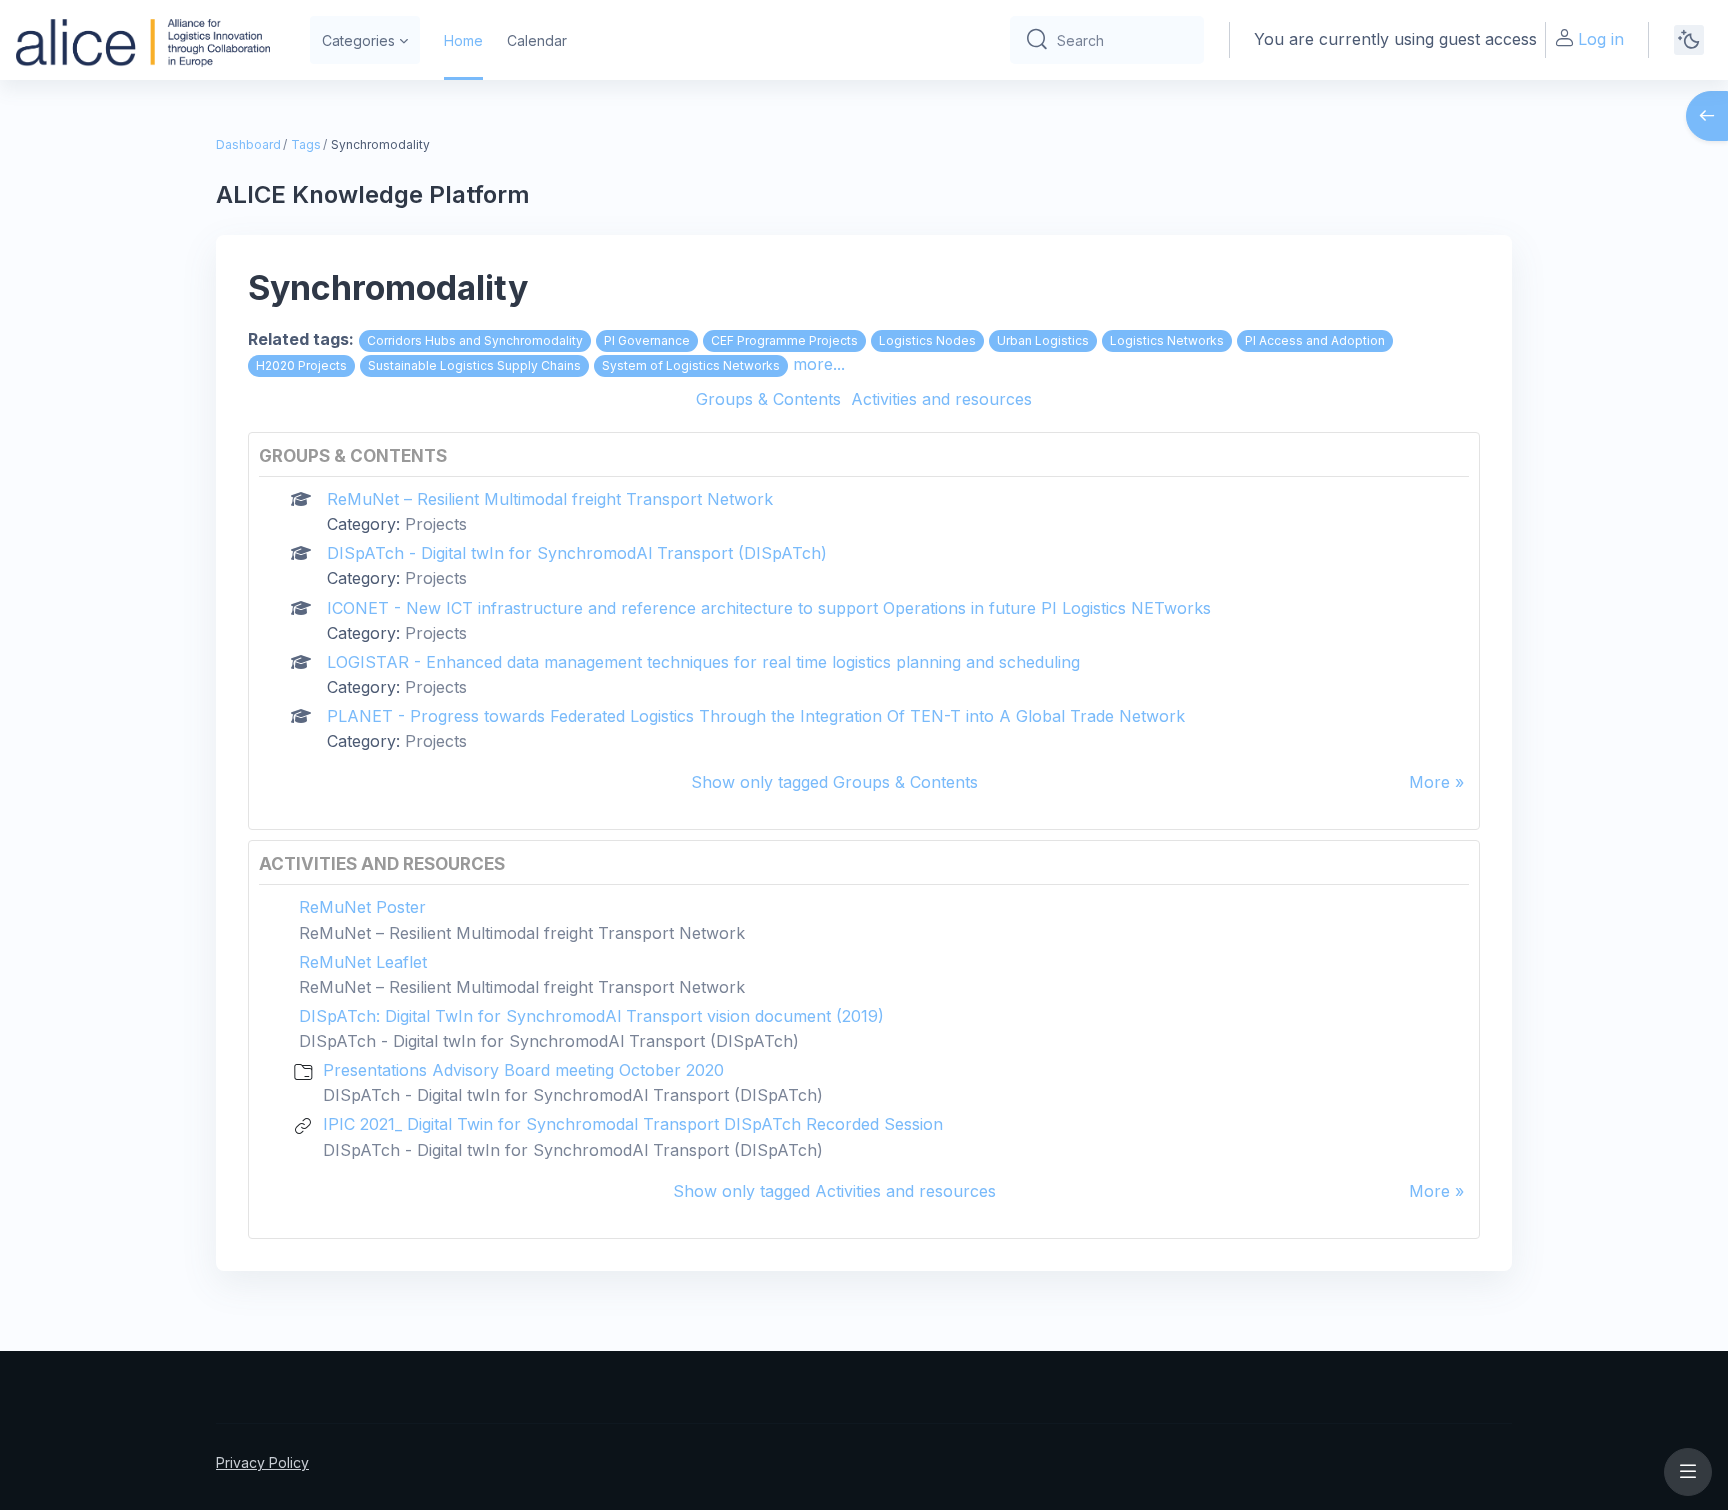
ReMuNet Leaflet (363, 962)
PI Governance (647, 340)
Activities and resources (941, 399)
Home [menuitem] (463, 40)
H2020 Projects (301, 365)
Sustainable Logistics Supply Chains (474, 365)
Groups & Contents (768, 399)
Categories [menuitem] (358, 40)
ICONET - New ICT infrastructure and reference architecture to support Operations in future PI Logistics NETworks (769, 608)
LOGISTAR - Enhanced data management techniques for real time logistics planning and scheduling (703, 662)
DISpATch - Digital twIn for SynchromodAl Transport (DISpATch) (577, 553)
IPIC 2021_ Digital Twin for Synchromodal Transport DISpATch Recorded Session (633, 1124)
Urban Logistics (1043, 340)
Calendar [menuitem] (537, 40)
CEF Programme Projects (784, 340)
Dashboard (248, 144)
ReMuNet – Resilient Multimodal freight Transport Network (550, 499)
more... (819, 364)
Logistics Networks (1167, 340)
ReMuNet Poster (362, 907)
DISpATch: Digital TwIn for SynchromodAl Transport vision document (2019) (591, 1016)
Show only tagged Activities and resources (834, 1191)
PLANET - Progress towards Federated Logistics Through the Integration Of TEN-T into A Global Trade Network (756, 716)
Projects (436, 524)
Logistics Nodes (927, 340)
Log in (1601, 39)
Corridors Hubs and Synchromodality (475, 340)
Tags (306, 144)
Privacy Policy (262, 1462)
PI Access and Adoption (1315, 340)
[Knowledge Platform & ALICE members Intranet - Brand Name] (143, 40)
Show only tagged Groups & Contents (834, 782)
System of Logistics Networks (691, 365)
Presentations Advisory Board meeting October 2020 (523, 1070)
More (1429, 782)
